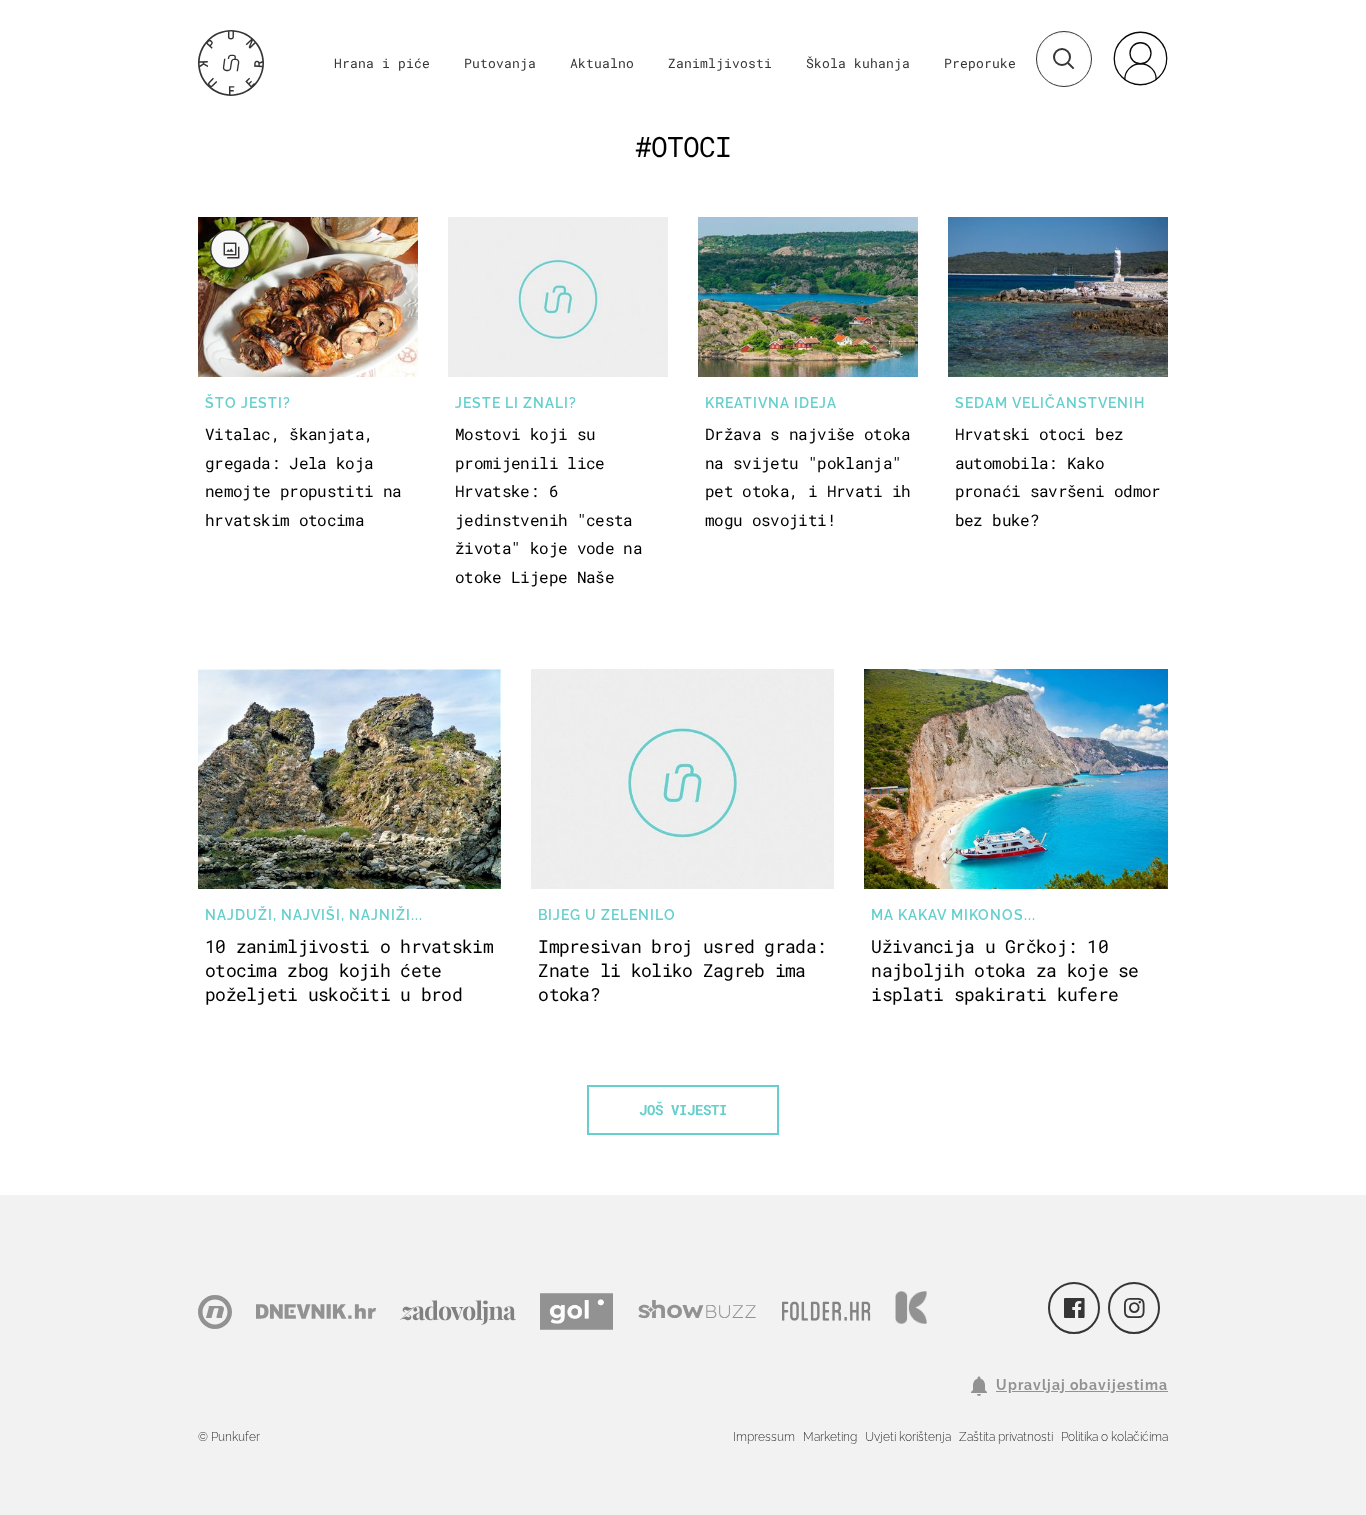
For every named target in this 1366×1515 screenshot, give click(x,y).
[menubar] (1140, 58)
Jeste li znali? (516, 403)
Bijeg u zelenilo (607, 915)
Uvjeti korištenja (908, 1437)
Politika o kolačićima (1114, 1437)
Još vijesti (683, 1109)
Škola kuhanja (858, 63)
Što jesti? (248, 403)
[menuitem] (1140, 58)
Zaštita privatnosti (1006, 1437)
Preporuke (980, 63)
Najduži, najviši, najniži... (314, 915)
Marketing (830, 1437)
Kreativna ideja (771, 403)
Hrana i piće (382, 63)
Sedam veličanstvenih (1050, 403)
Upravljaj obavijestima (1082, 1385)
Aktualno (602, 63)
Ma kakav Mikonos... (953, 915)
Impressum (764, 1437)
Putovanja (500, 63)
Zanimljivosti (720, 63)
